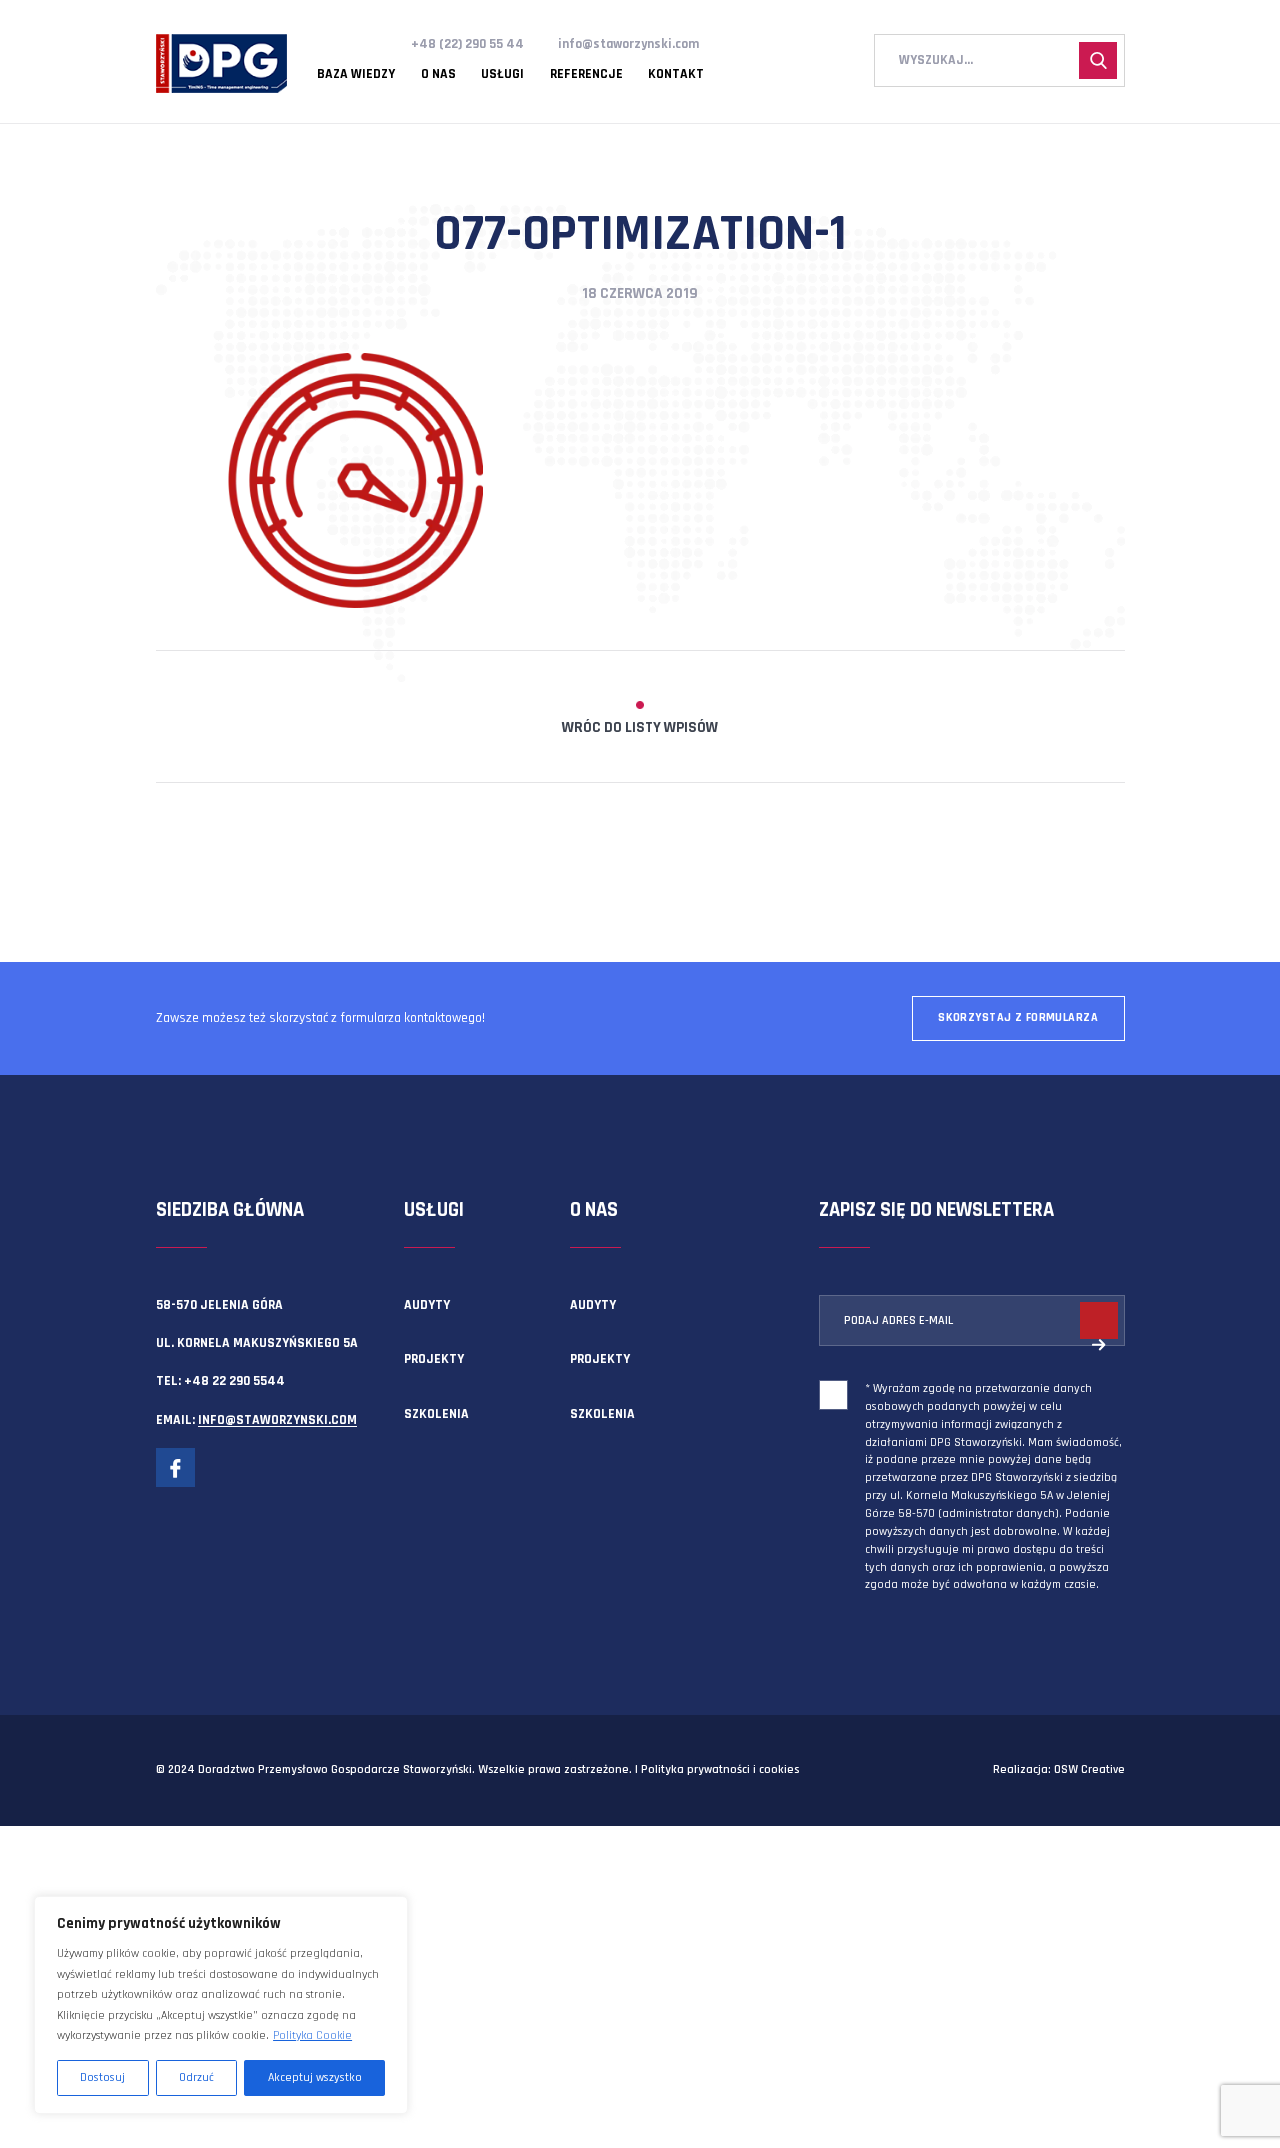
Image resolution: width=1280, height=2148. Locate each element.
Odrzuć (196, 2077)
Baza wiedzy (356, 75)
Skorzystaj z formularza (1018, 1017)
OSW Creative (1089, 1769)
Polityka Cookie (312, 2035)
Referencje (586, 75)
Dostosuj (102, 2077)
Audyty (427, 1305)
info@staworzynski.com (628, 44)
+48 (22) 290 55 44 (467, 44)
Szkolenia (436, 1414)
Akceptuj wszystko (315, 2077)
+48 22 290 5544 (234, 1381)
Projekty (434, 1359)
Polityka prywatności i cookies (720, 1769)
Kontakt (676, 75)
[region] (221, 2005)
